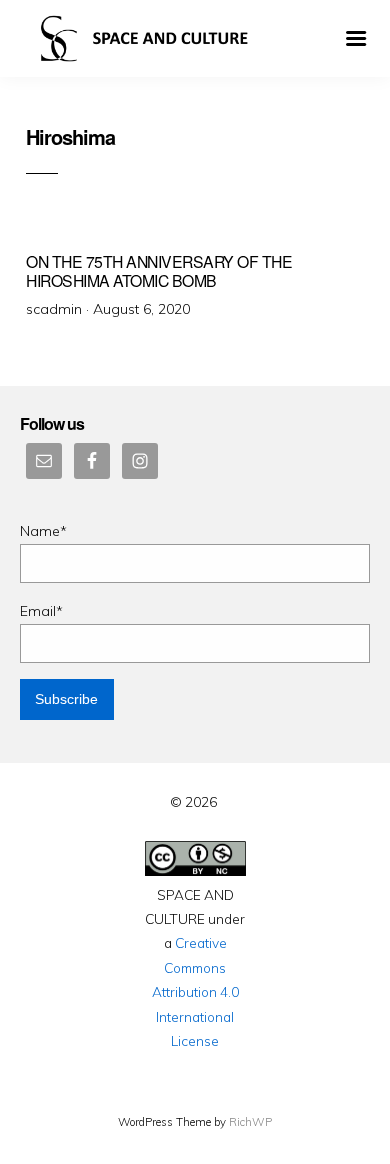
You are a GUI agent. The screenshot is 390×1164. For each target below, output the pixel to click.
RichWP (250, 1122)
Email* (41, 611)
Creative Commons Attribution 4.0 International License (195, 991)
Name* (43, 531)
